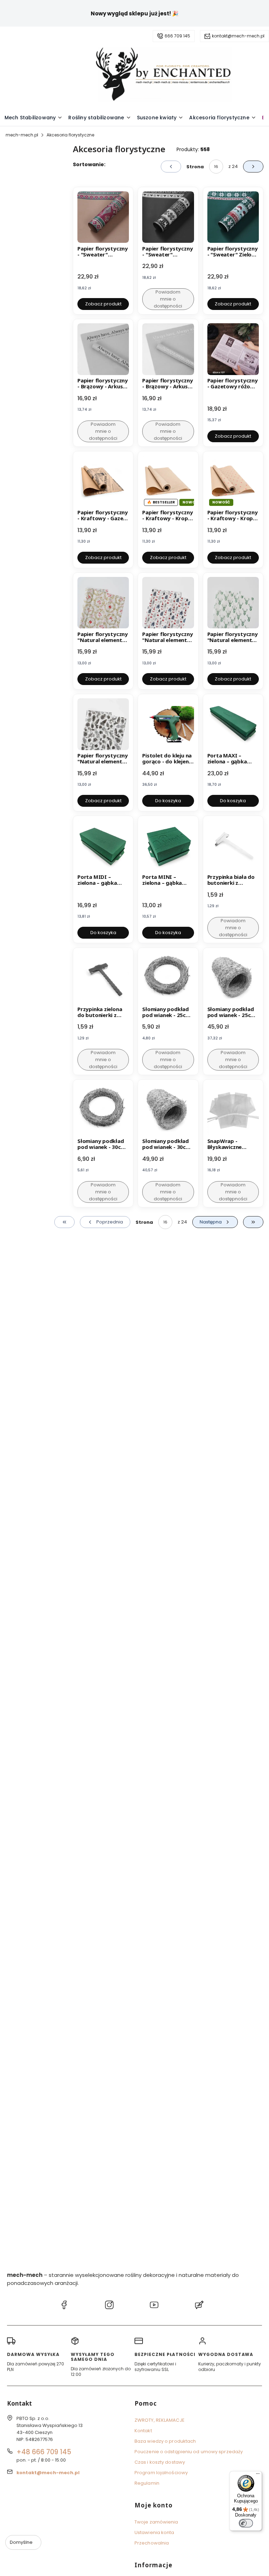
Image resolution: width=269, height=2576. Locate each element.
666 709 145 (177, 36)
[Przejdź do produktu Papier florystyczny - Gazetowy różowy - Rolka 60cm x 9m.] (233, 349)
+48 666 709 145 (44, 2452)
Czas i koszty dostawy (160, 2462)
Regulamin (147, 2483)
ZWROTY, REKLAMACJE (160, 2420)
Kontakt (143, 2431)
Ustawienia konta (154, 2532)
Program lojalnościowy (161, 2473)
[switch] (246, 2523)
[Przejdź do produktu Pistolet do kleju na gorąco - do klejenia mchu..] (168, 724)
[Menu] (258, 2475)
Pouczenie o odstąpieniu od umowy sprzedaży (189, 2452)
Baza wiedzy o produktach (165, 2441)
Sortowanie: (89, 164)
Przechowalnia (152, 2543)
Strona (195, 167)
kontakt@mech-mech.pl (238, 36)
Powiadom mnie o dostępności (168, 299)
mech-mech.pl (22, 135)
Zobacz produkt (103, 304)
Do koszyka (168, 801)
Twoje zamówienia (156, 2522)
